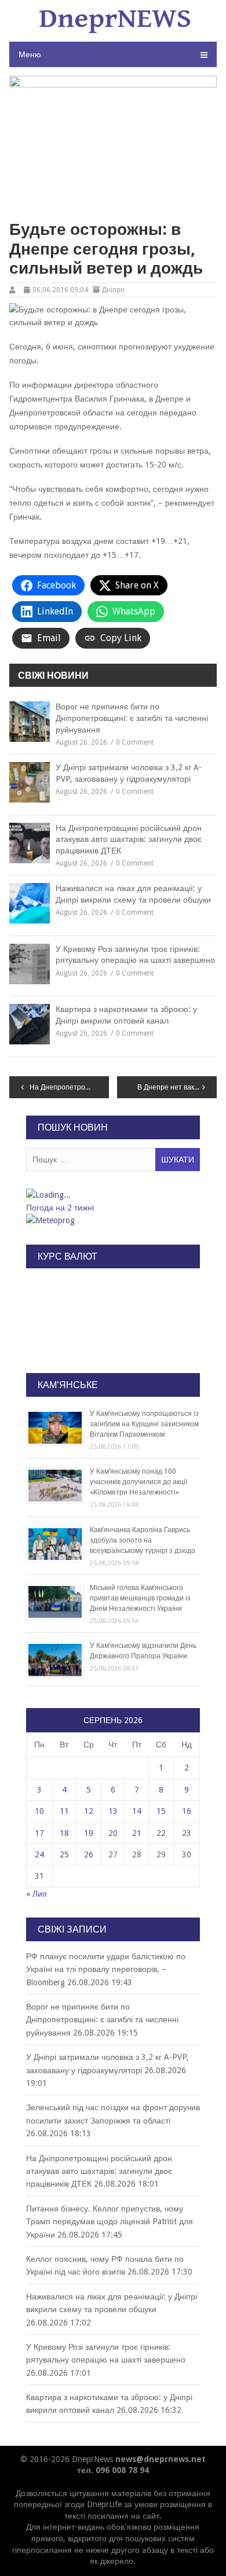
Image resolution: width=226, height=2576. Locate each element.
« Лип (37, 1894)
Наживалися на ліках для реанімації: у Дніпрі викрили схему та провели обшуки (133, 894)
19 (89, 1833)
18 (64, 1833)
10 (39, 1811)
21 (137, 1833)
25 (64, 1854)
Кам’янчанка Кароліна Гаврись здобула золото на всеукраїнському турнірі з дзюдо (143, 1540)
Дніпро (113, 290)
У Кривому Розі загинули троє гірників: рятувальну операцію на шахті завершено (135, 955)
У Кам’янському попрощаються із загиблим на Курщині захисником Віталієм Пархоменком (144, 1424)
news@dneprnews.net (161, 2459)
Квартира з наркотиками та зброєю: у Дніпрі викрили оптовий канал (126, 1015)
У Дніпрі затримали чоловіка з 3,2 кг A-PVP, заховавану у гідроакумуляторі (129, 773)
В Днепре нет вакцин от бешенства (177, 1087)
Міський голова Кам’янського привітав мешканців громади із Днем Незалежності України (140, 1598)
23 (187, 1833)
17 (39, 1833)
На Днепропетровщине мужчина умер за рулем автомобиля (69, 1087)
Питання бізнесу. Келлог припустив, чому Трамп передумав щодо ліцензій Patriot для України (110, 2222)
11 (64, 1811)
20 (113, 1833)
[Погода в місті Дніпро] (112, 1195)
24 (39, 1854)
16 (187, 1811)
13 (113, 1811)
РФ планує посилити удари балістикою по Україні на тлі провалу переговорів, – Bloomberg (106, 1969)
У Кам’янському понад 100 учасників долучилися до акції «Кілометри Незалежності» (138, 1482)
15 (161, 1811)
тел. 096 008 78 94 (113, 2470)
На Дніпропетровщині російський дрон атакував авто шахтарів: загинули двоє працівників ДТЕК (129, 839)
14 (137, 1811)
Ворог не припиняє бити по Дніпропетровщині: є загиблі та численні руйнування (132, 718)
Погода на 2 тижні (60, 1208)
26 (89, 1854)
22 (161, 1833)
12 (89, 1811)
